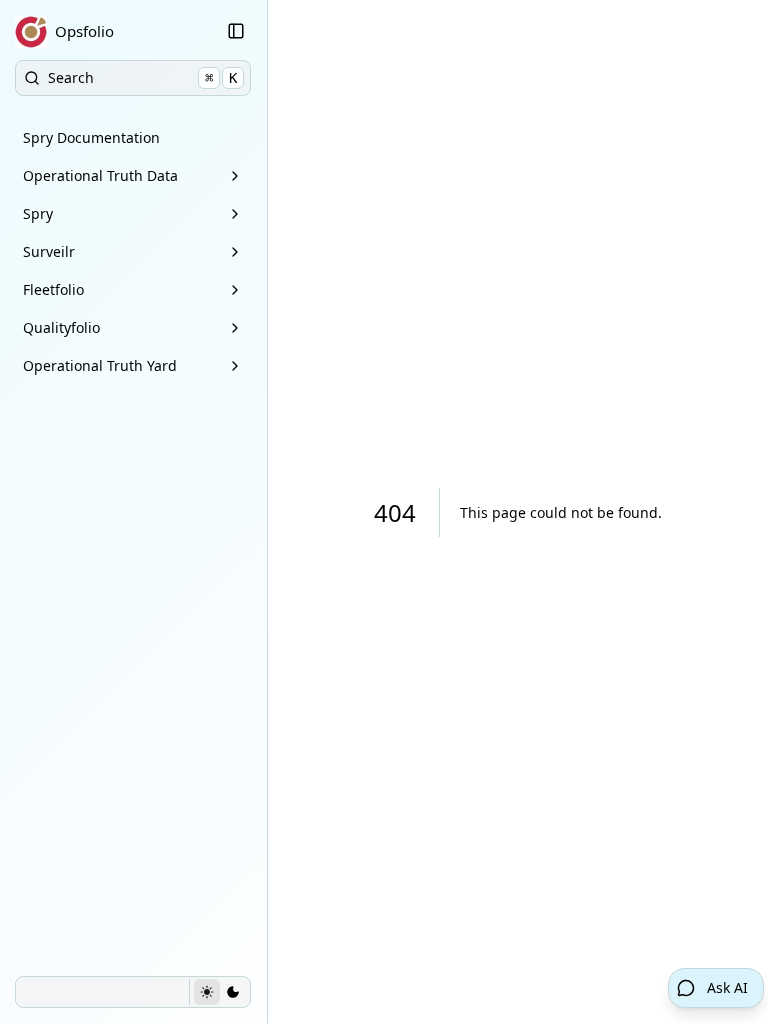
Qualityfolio (61, 327)
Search (142, 77)
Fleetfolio (53, 289)
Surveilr (49, 251)
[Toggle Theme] (219, 992)
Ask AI (727, 987)
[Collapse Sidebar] (236, 31)
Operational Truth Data (100, 175)
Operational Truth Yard (100, 365)
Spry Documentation (91, 137)
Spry (38, 213)
